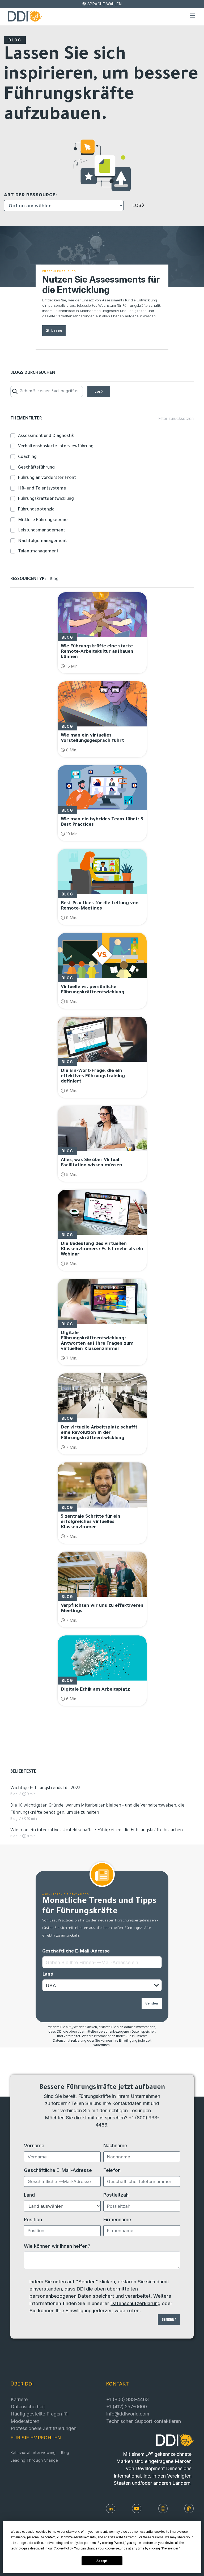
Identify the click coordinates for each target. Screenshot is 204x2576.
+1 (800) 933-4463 (127, 2399)
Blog (65, 2453)
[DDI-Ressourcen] (189, 2508)
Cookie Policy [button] (63, 2548)
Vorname (34, 2145)
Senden (152, 2003)
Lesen (57, 331)
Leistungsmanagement (42, 531)
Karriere (19, 2399)
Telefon (112, 2170)
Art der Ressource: (31, 195)
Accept (102, 2561)
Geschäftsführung (36, 468)
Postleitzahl (116, 2195)
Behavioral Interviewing (33, 2453)
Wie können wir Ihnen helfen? (57, 2246)
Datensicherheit (28, 2406)
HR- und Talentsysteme (42, 489)
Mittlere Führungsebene (43, 520)
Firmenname (117, 2219)
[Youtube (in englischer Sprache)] (137, 2508)
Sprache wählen (105, 4)
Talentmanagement (38, 552)
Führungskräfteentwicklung (46, 499)
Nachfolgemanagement (42, 541)
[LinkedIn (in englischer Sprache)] (111, 2508)
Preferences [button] (170, 2548)
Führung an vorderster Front (47, 478)
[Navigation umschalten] (193, 16)
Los (98, 391)
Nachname (115, 2145)
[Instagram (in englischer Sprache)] (163, 2508)
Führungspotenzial (37, 510)
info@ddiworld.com (128, 2414)
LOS (137, 205)
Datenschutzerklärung (70, 2041)
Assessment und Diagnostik (46, 436)
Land (48, 1975)
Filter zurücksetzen (176, 419)
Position (33, 2219)
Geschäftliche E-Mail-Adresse (76, 1952)
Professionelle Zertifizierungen (44, 2428)
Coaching (27, 457)
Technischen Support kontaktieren (144, 2421)
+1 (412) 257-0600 (127, 2406)
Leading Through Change (34, 2461)
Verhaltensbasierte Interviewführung (56, 447)
